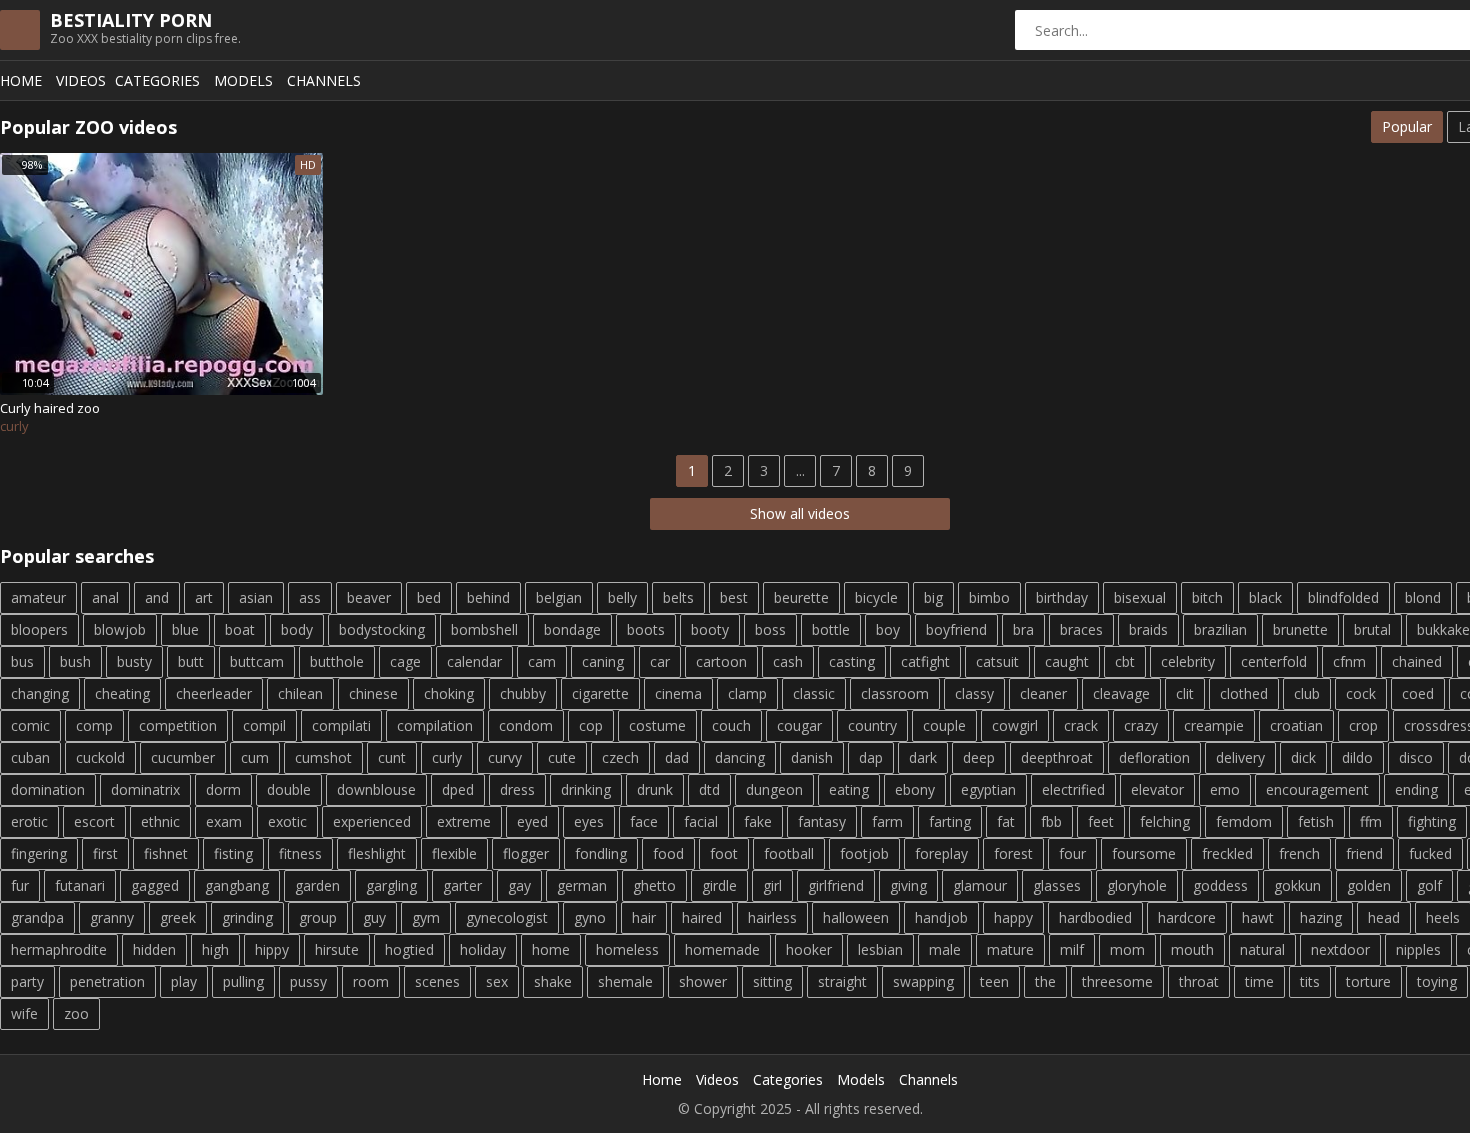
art (204, 597)
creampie (1214, 725)
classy (974, 693)
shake (553, 981)
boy (888, 629)
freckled (1227, 853)
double (289, 789)
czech (620, 757)
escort (94, 821)
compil (264, 725)
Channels (324, 80)
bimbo (989, 597)
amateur (38, 597)
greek (178, 917)
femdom (1244, 821)
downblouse (376, 789)
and (157, 597)
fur (20, 885)
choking (449, 693)
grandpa (37, 917)
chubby (523, 693)
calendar (474, 661)
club (1307, 693)
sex (497, 981)
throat (1199, 981)
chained (1417, 661)
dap (871, 757)
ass (310, 597)
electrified (1073, 789)
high (215, 949)
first (105, 853)
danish (812, 757)
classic (814, 693)
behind (488, 597)
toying (1437, 981)
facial (701, 821)
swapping (923, 981)
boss (770, 629)
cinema (678, 693)
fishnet (166, 853)
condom (526, 725)
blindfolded (1343, 597)
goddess (1220, 885)
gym (426, 917)
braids (1148, 629)
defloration (1154, 757)
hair (644, 917)
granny (112, 917)
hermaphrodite (59, 949)
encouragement (1317, 789)
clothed (1244, 693)
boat (240, 629)
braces (1081, 629)
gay (519, 885)
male (945, 949)
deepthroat (1057, 757)
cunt (392, 757)
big (933, 597)
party (27, 981)
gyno (590, 917)
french (1299, 853)
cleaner (1043, 693)
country (872, 725)
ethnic (160, 821)
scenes (437, 981)
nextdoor (1340, 949)
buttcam (257, 661)
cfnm (1349, 661)
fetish (1316, 821)
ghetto (654, 885)
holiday (483, 949)
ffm (1371, 821)
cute (562, 757)
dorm (223, 789)
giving (908, 885)
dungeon (774, 789)
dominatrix (145, 789)
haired (702, 917)
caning (603, 661)
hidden (154, 949)
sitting (772, 981)
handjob (941, 917)
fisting (233, 853)
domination (48, 789)
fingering (39, 853)
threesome (1117, 981)
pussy (308, 981)
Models (243, 80)
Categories (157, 80)
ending (1416, 789)
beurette (801, 597)
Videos (81, 80)
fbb (1051, 821)
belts (678, 597)
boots (646, 629)
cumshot (323, 757)
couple (944, 725)
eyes (589, 821)
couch (731, 725)
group (318, 917)
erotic (29, 821)
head (1384, 917)
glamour (980, 885)
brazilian (1220, 629)
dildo (1357, 757)
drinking (586, 789)
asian (256, 597)
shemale (625, 981)
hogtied (409, 949)
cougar (799, 725)
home (551, 949)
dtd (709, 789)
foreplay (941, 853)
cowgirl (1015, 725)
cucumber (183, 757)
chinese (373, 693)
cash (788, 661)
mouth (1192, 949)
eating (849, 789)
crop (1363, 725)
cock (1361, 693)
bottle (831, 629)
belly (622, 597)
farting (950, 821)
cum (255, 757)
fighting (1432, 821)
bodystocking (382, 629)
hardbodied (1095, 917)
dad (677, 757)
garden (317, 885)
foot (724, 853)
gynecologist (507, 917)
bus (22, 661)
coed (1418, 693)
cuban (30, 757)
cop (591, 725)
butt (191, 661)
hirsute (337, 949)
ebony (915, 789)
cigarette (600, 693)
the (1045, 981)
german (582, 885)
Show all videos (800, 513)
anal (105, 597)
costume (657, 725)
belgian (559, 597)
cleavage (1121, 693)
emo (1225, 789)
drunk (655, 789)
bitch (1207, 597)
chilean (300, 693)
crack (1081, 725)
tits (1310, 981)
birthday (1062, 597)
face (644, 821)
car (660, 661)
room (371, 981)
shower (703, 981)
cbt (1125, 661)
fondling (601, 853)
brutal (1372, 629)
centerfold (1274, 661)
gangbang (237, 885)
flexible (454, 853)
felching (1165, 821)
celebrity (1188, 661)
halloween (856, 917)
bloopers (39, 629)
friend (1364, 853)
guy (374, 917)
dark (923, 757)
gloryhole (1137, 885)
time (1259, 981)
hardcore (1187, 917)
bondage (572, 629)
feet (1101, 821)
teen (994, 981)
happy (1013, 917)
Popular (1407, 126)
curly (447, 757)
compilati (341, 725)
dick (1303, 757)
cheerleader (214, 693)
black (1265, 597)
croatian (1296, 725)
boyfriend (956, 629)
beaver (369, 597)
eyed (532, 821)
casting (852, 661)
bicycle (876, 597)
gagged (155, 885)
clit (1185, 693)
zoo (76, 1013)
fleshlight (377, 853)
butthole (337, 661)
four (1072, 853)
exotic (287, 821)
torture (1368, 981)
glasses (1057, 885)
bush (75, 661)
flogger (526, 853)
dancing (740, 757)
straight (842, 981)
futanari (80, 885)
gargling (391, 885)
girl (772, 885)
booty (710, 629)
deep (979, 757)
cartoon (721, 661)
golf (1429, 885)
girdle (719, 885)
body (297, 629)
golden (1369, 885)
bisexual (1140, 597)
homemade (722, 949)
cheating (122, 693)
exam (224, 821)
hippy (272, 949)
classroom (895, 693)
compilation (435, 725)
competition (178, 725)
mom (1127, 949)
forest (1013, 853)
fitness (300, 853)
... (800, 470)
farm (887, 821)
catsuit (997, 661)
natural (1262, 949)
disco (1416, 757)
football (789, 853)
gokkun (1297, 885)
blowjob (120, 629)
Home (21, 80)
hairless (772, 917)
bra (1023, 629)
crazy (1141, 725)
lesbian (880, 949)
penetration (107, 981)
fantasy (822, 821)
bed (429, 597)
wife (24, 1013)
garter (462, 885)
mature (1010, 949)
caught (1067, 661)
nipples (1418, 949)
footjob (864, 853)
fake (758, 821)
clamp (747, 693)
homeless (627, 949)
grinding (247, 917)
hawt (1258, 917)
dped (458, 789)
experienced (372, 821)
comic (30, 725)
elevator (1157, 789)
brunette (1300, 629)
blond (1423, 597)
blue (185, 629)
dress (517, 789)
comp (94, 725)
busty (134, 661)
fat (1006, 821)
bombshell (484, 629)
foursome (1144, 853)
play (184, 981)
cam (542, 661)
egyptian (988, 789)
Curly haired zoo (50, 408)
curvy (505, 757)
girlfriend (836, 885)
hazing (1321, 917)
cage (405, 661)
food (668, 853)
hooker (809, 949)
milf (1072, 949)
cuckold (100, 757)
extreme (464, 821)
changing (40, 693)
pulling (243, 981)
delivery (1240, 757)
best (734, 597)
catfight (925, 661)
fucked (1430, 853)
